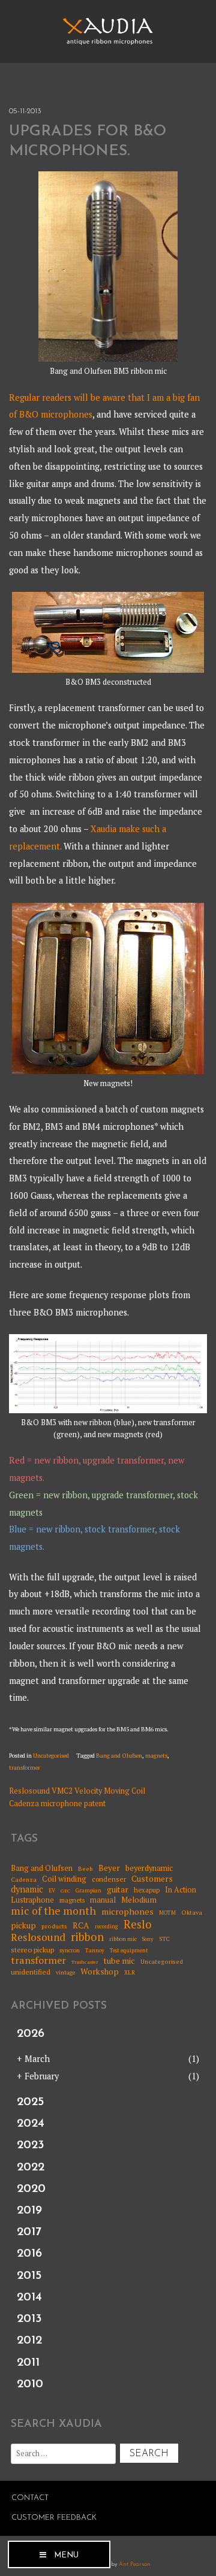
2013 (29, 2319)
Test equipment (129, 1951)
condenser (109, 1879)
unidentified (31, 1972)
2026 (31, 2034)
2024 (31, 2124)
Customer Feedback (54, 2518)
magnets (156, 1756)
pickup (23, 1925)
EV (52, 1891)
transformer (25, 1768)
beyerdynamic (149, 1868)
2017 (29, 2232)
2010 (30, 2384)
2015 (29, 2276)
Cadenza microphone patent (57, 1803)
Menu (66, 2555)
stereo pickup (32, 1950)
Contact (30, 2498)
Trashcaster (85, 1962)
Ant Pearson (135, 2564)
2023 (31, 2145)
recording (106, 1927)
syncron (70, 1951)
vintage (65, 1973)
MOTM (167, 1913)
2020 (31, 2189)
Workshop (100, 1972)
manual (103, 1900)
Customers (152, 1879)
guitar (118, 1889)
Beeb (85, 1868)
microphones (127, 1911)
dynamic (27, 1889)
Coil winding (64, 1879)
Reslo (138, 1924)
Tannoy (95, 1951)
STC (164, 1939)
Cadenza (24, 1879)
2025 (30, 2102)
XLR (130, 1973)
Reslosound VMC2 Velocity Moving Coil (77, 1791)
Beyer (109, 1868)
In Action (181, 1890)
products (54, 1926)
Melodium (139, 1900)
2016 (29, 2254)
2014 (29, 2297)
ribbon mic (123, 1939)
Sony (148, 1939)
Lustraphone (32, 1900)
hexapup (147, 1890)
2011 (28, 2363)
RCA (81, 1926)
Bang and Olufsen (119, 1756)
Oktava (192, 1912)
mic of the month (53, 1911)
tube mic (119, 1961)
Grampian (88, 1891)
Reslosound (38, 1938)
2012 (29, 2341)
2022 (31, 2167)
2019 (29, 2211)
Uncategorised (51, 1756)
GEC (65, 1891)
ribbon (87, 1937)
